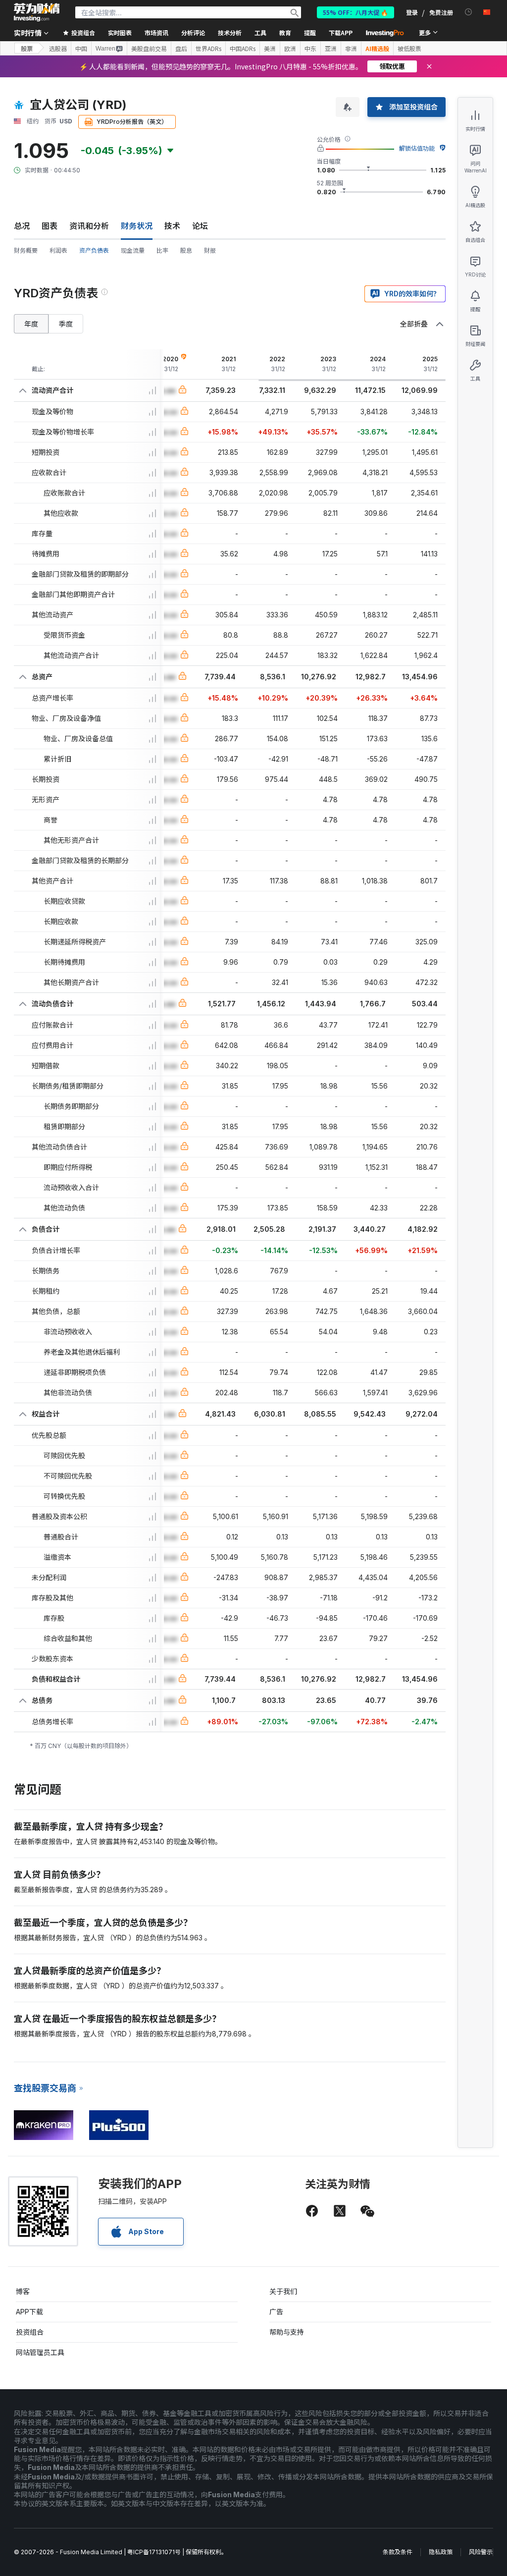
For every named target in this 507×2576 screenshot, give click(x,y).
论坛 (200, 226)
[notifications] (469, 12)
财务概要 (26, 250)
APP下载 (29, 2312)
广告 (276, 2312)
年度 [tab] (31, 324)
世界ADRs (208, 49)
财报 (210, 250)
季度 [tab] (66, 324)
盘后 (181, 49)
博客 (23, 2291)
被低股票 (409, 49)
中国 (81, 49)
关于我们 (283, 2291)
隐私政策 (441, 2552)
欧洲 (290, 49)
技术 (172, 226)
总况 (22, 226)
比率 (162, 250)
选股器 (58, 49)
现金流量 (133, 250)
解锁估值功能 (417, 148)
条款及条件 (398, 2552)
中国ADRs (243, 49)
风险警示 (481, 2552)
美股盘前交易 (149, 49)
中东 (310, 49)
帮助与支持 (287, 2332)
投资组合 (30, 2332)
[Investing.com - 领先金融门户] (37, 12)
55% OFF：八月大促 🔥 (355, 12)
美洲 (270, 49)
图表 (50, 226)
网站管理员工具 (40, 2352)
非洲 (351, 49)
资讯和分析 (89, 226)
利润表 (58, 250)
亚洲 (331, 49)
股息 (186, 250)
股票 (27, 48)
